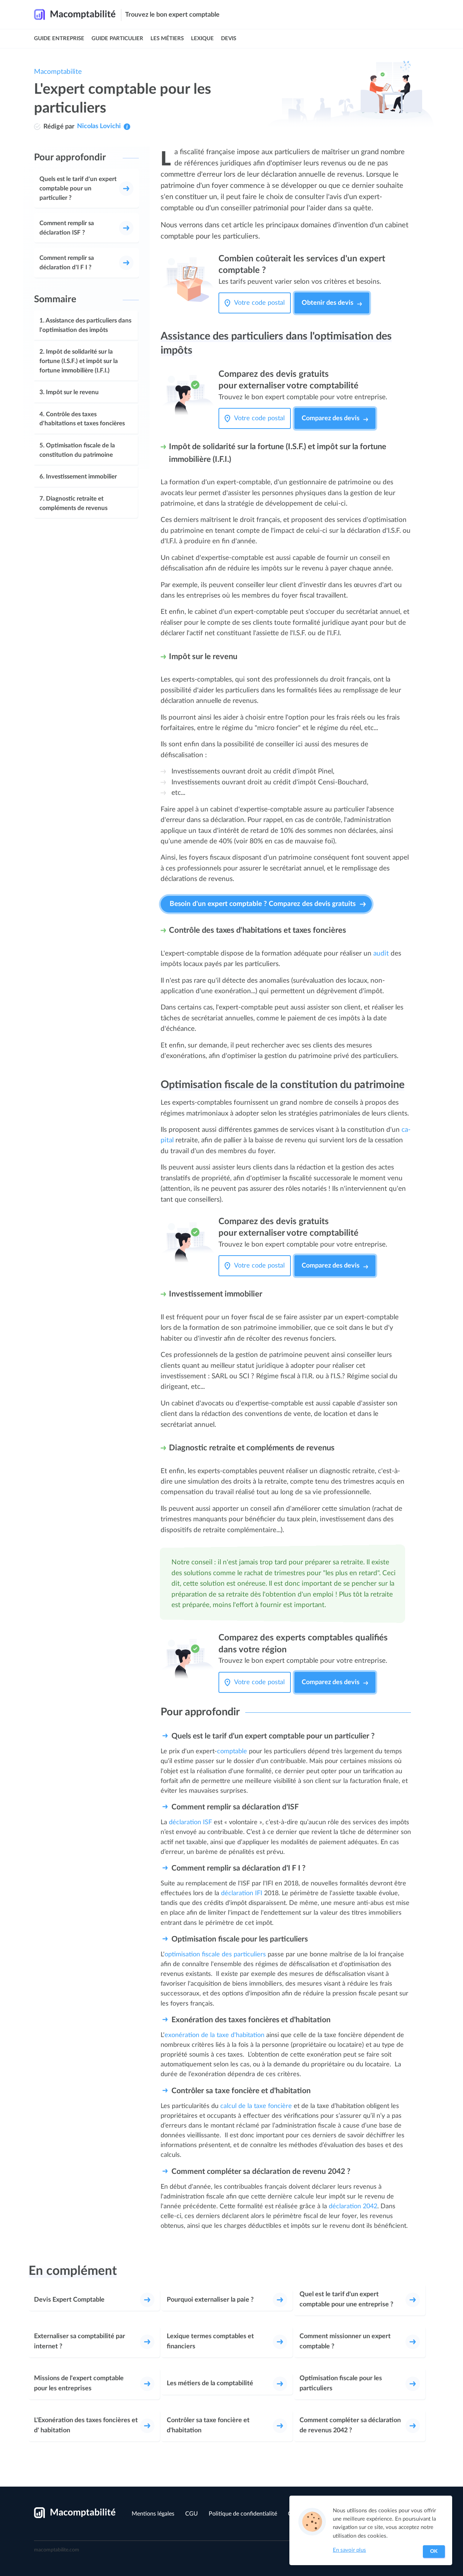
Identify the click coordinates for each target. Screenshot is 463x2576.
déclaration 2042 (353, 2206)
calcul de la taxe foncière (256, 2106)
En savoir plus (349, 2550)
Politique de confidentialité (243, 2514)
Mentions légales (153, 2514)
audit (381, 954)
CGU (192, 2514)
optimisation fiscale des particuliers (215, 1954)
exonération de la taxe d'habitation (214, 2035)
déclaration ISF (190, 1822)
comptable (232, 1751)
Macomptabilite (58, 72)
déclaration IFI (242, 1893)
